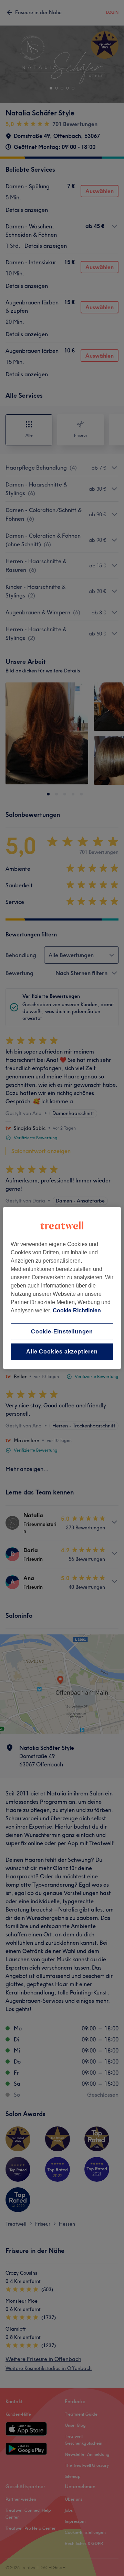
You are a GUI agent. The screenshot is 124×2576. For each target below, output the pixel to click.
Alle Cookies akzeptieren (62, 1352)
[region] (62, 1288)
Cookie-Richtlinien (77, 1310)
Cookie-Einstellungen (62, 1332)
